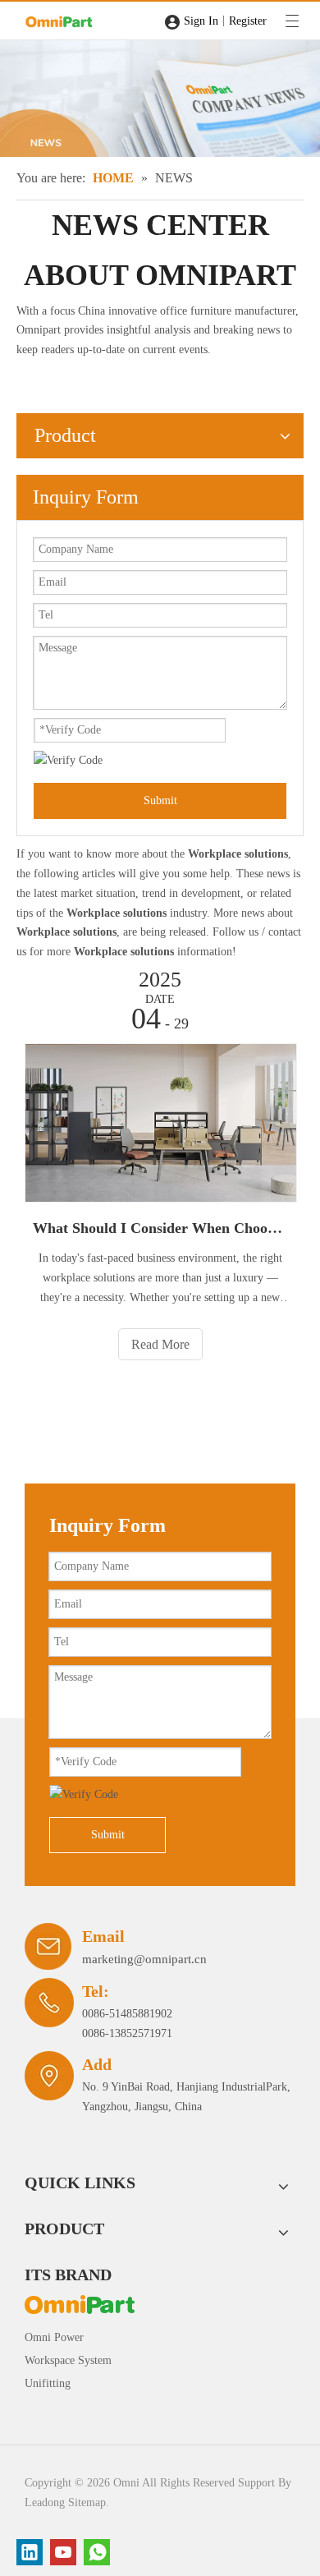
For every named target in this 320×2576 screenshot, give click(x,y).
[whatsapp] (97, 2552)
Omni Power (54, 2337)
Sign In (201, 21)
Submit (160, 800)
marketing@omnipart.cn (144, 1959)
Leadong (45, 2502)
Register (248, 21)
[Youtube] (63, 2552)
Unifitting (48, 2383)
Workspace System (68, 2360)
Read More (160, 1344)
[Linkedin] (30, 2552)
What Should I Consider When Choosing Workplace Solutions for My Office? (160, 1228)
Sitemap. (89, 2502)
